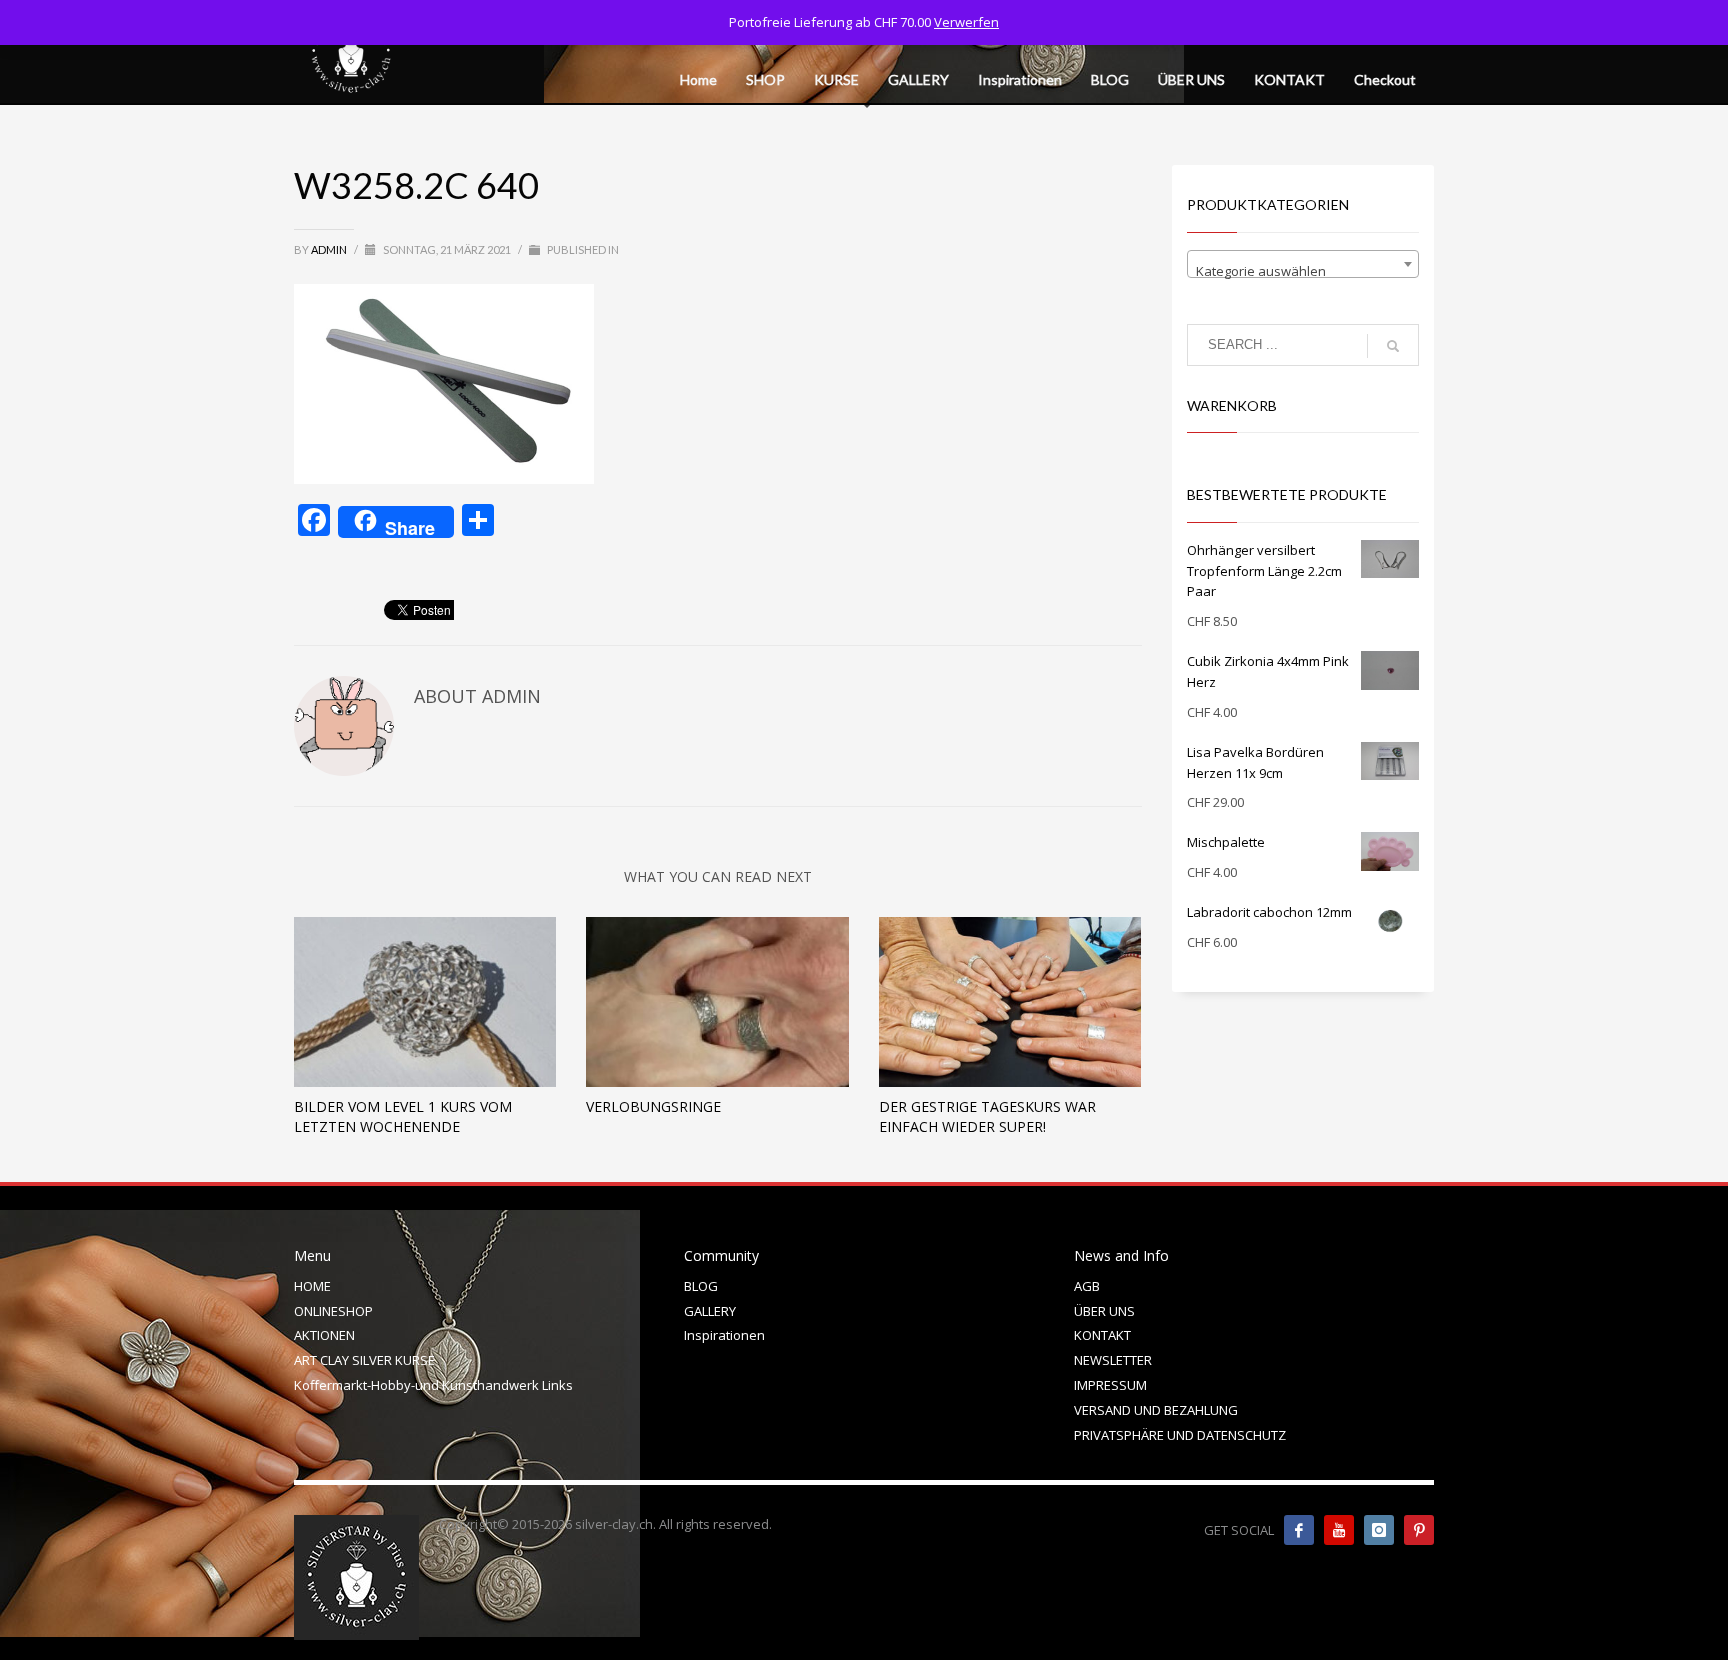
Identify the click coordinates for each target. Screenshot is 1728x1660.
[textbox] (1303, 271)
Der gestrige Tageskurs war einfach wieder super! (987, 1116)
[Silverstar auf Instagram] (1379, 1530)
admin (330, 249)
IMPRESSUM (1110, 1385)
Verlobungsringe (653, 1106)
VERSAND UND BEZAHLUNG (1156, 1410)
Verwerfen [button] (966, 22)
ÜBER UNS (1104, 1311)
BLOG (701, 1286)
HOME (312, 1286)
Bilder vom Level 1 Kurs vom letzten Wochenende (403, 1116)
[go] (1393, 346)
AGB (1087, 1286)
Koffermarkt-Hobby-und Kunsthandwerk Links (433, 1385)
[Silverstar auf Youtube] (1339, 1530)
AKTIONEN (324, 1335)
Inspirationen (724, 1335)
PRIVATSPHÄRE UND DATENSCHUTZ (1180, 1435)
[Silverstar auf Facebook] (1299, 1530)
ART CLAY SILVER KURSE (364, 1360)
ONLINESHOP (333, 1311)
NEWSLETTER (1113, 1360)
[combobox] (1303, 264)
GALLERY (710, 1311)
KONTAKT (1102, 1335)
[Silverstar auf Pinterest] (1419, 1530)
